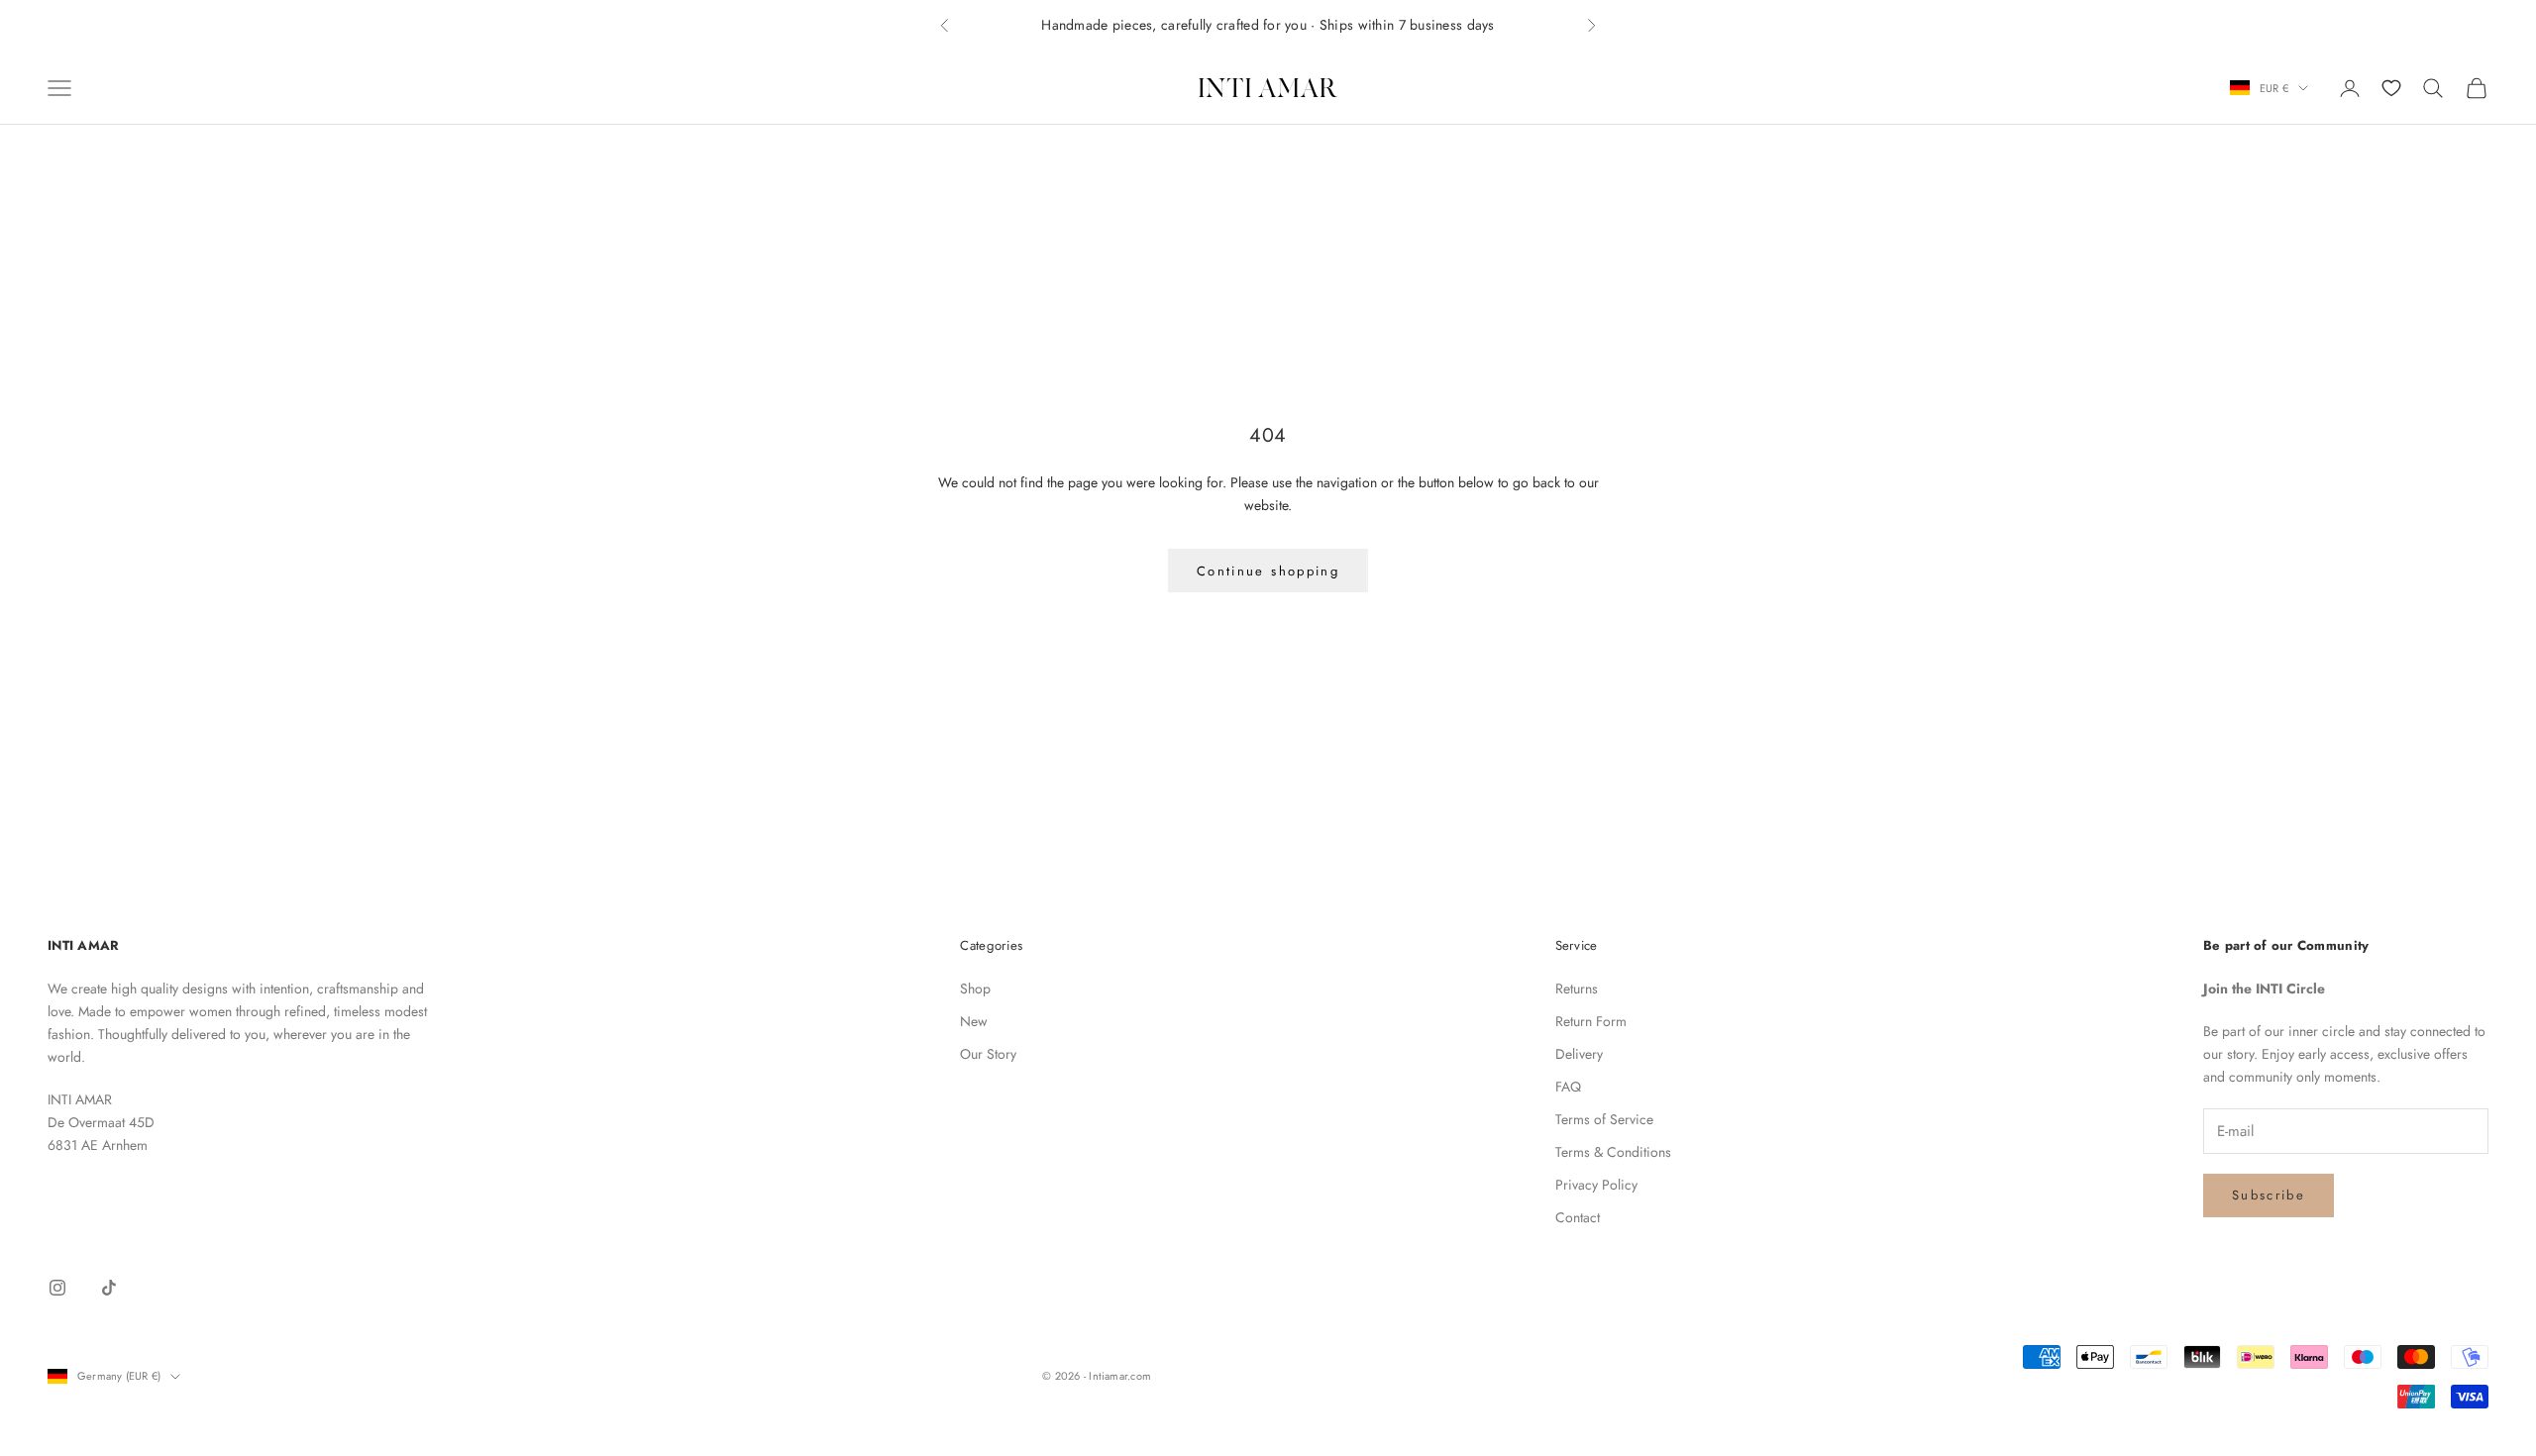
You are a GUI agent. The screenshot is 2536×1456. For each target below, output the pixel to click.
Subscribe (2269, 1195)
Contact (1578, 1217)
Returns (1577, 988)
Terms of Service (1604, 1119)
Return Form (1591, 1021)
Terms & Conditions (1613, 1152)
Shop (975, 988)
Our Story (988, 1054)
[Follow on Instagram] (57, 1288)
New (974, 1021)
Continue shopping (1268, 571)
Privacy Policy (1596, 1185)
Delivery (1579, 1054)
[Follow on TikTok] (109, 1288)
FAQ (1568, 1087)
